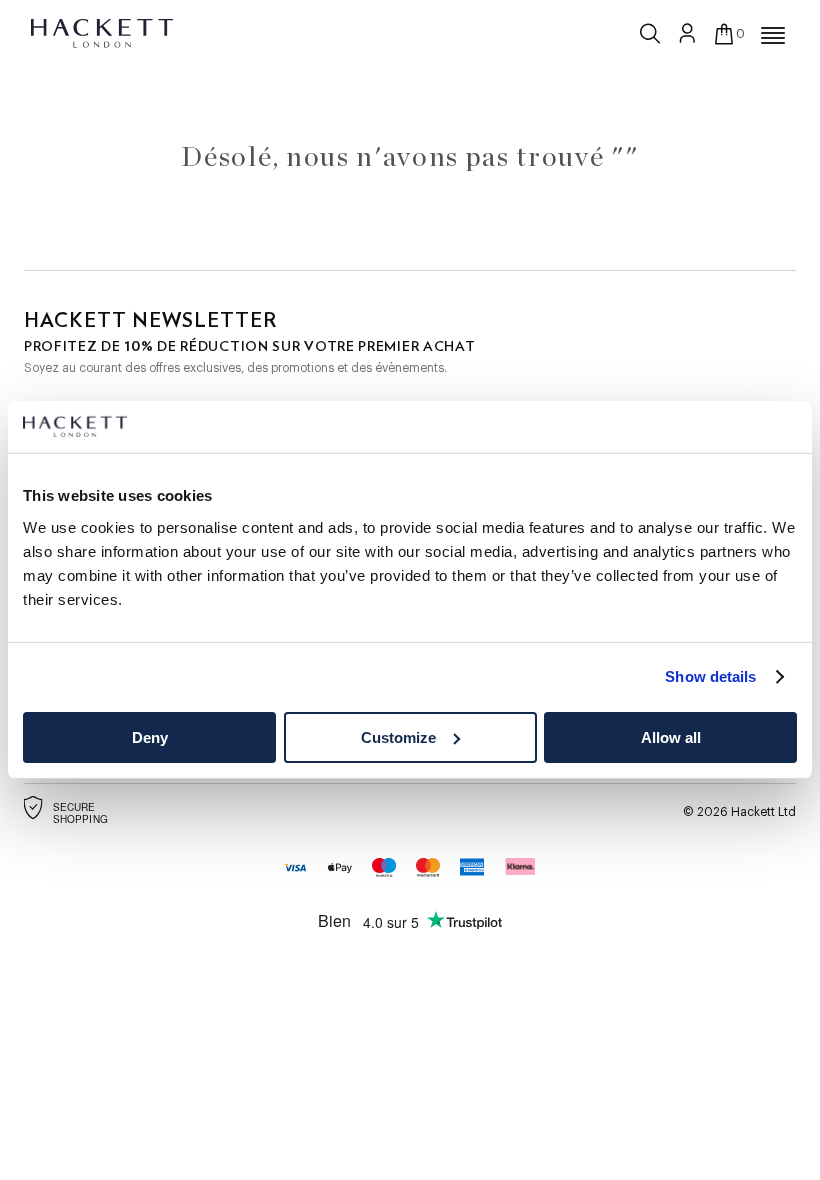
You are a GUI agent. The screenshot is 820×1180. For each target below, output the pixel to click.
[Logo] (103, 32)
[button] (773, 36)
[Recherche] (652, 29)
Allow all (671, 737)
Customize (398, 737)
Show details (710, 676)
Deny (150, 737)
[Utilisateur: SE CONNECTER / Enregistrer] (688, 33)
